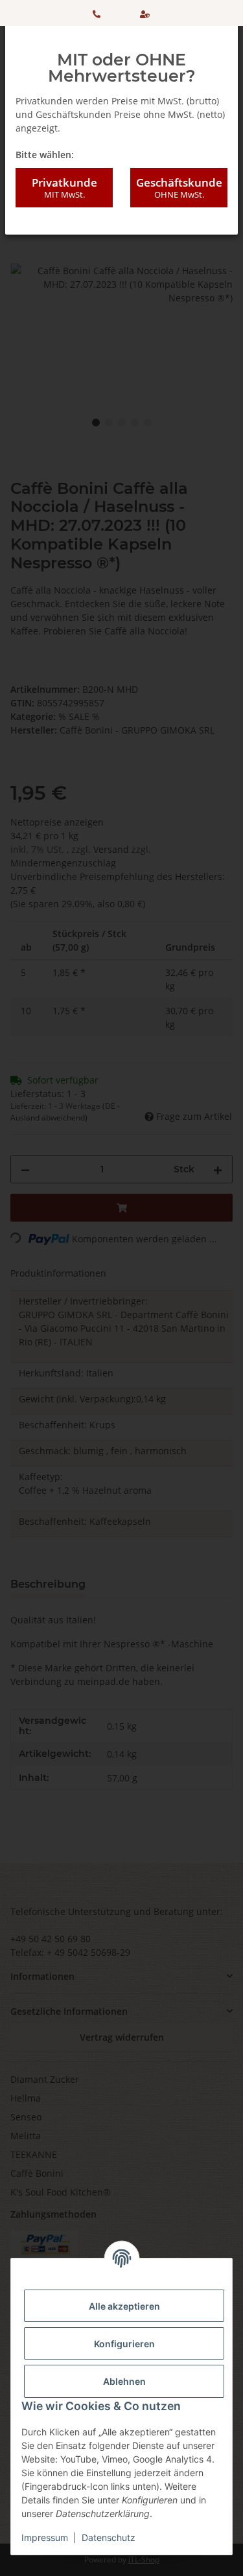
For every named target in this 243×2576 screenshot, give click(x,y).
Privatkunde (64, 188)
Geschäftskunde (179, 188)
